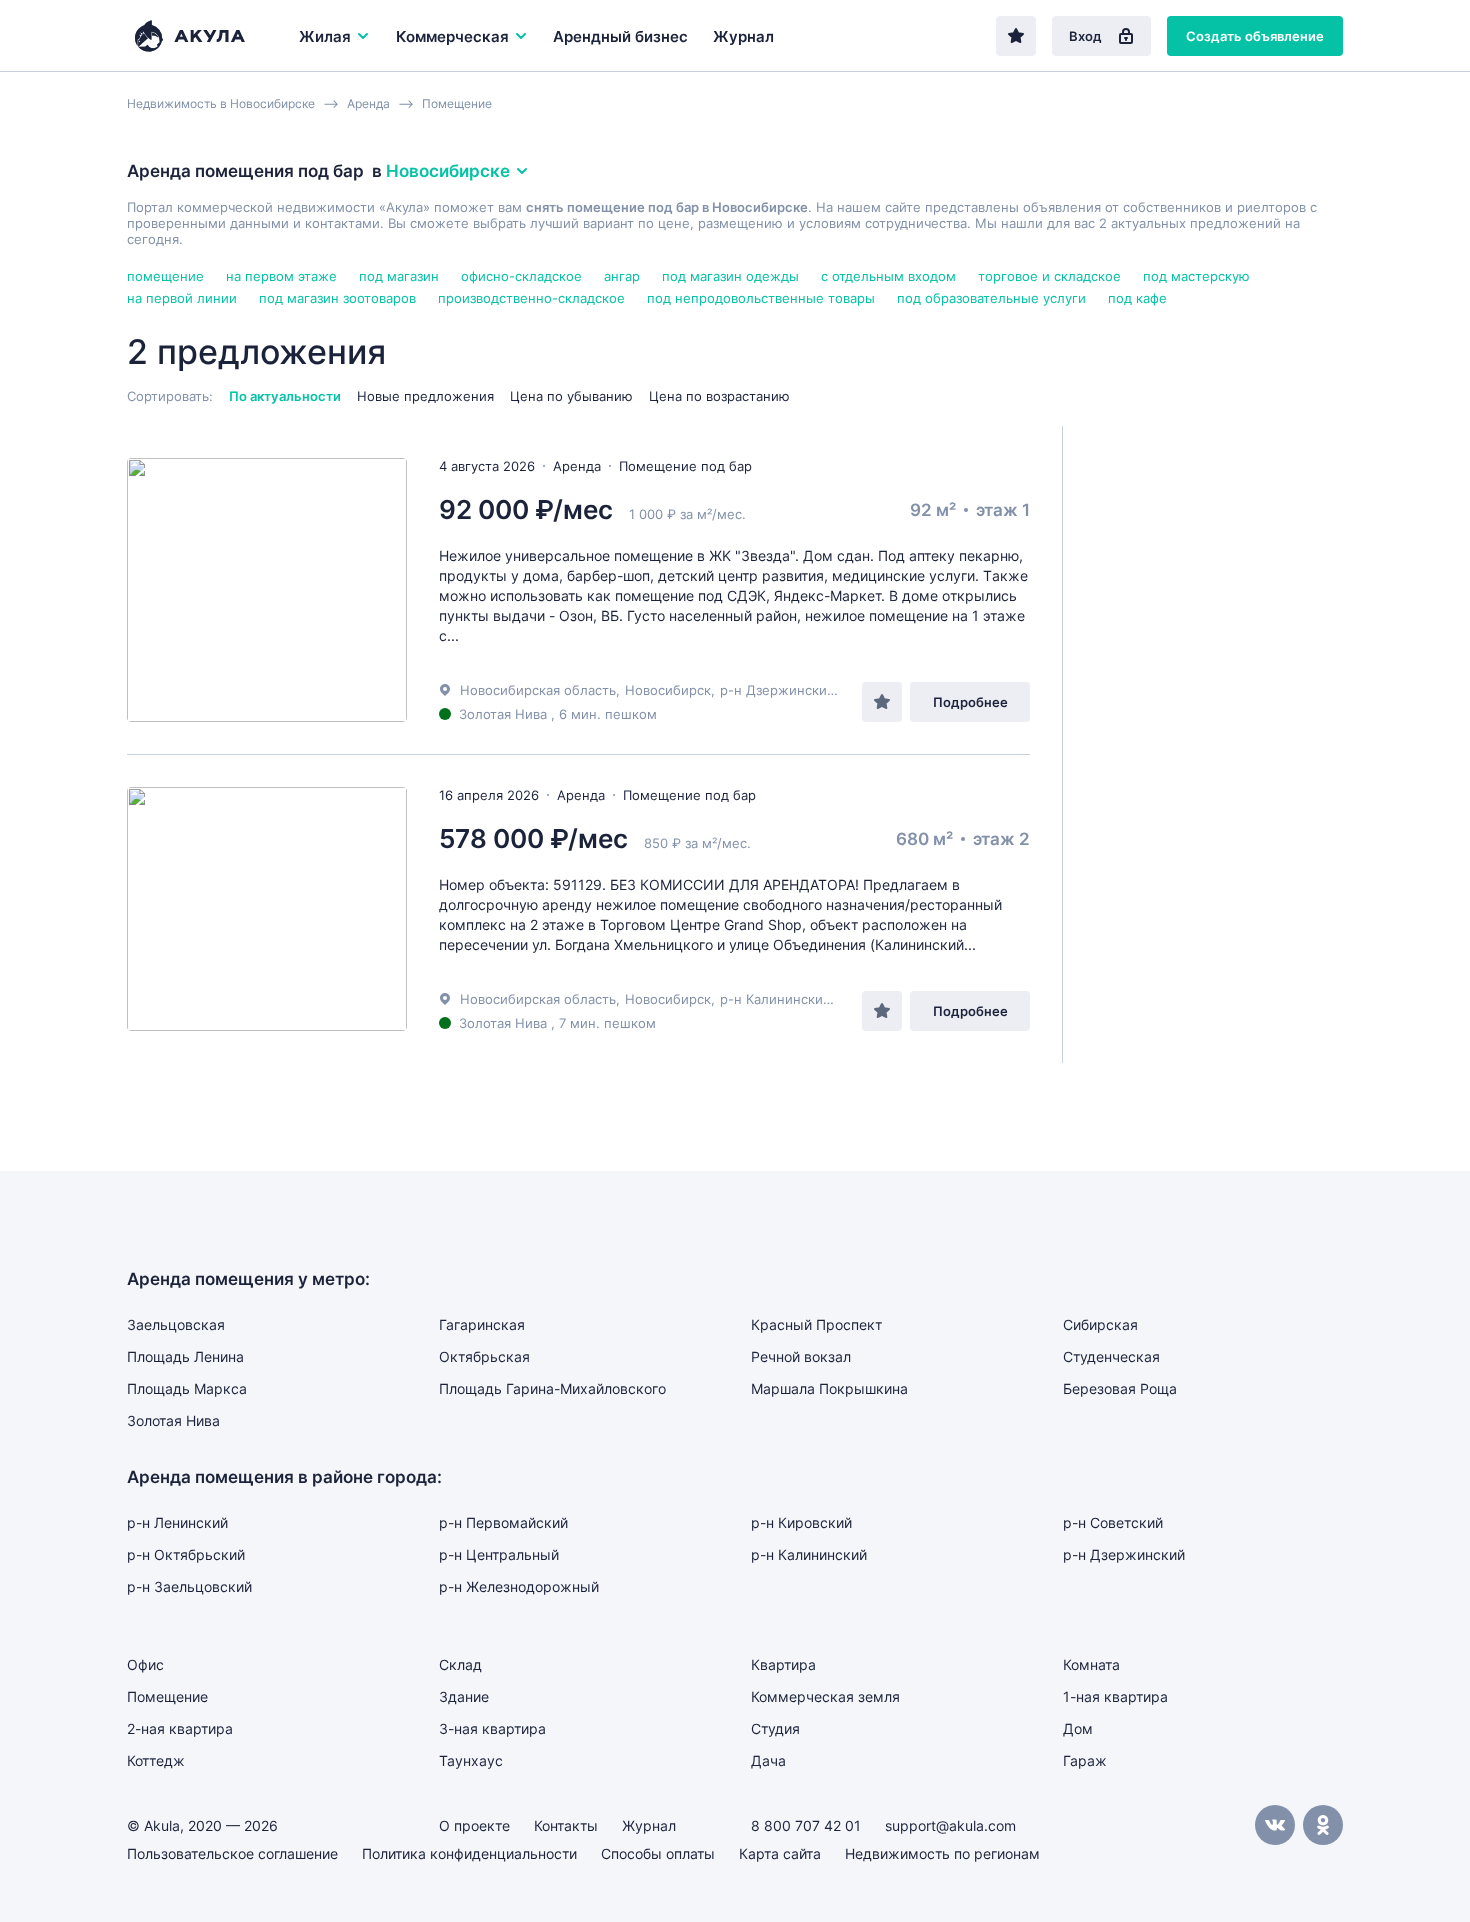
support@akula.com (950, 1825)
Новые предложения (425, 396)
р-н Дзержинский (777, 690)
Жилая (325, 36)
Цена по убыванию (571, 396)
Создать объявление (1255, 36)
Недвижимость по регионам (942, 1853)
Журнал (743, 36)
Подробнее (970, 702)
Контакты (566, 1825)
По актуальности (285, 396)
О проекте (474, 1825)
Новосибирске (448, 171)
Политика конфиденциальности (469, 1853)
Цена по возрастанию (719, 396)
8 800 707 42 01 (806, 1825)
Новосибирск (668, 690)
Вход (1085, 36)
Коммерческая (452, 36)
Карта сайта (780, 1853)
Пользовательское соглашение (232, 1853)
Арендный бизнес (620, 36)
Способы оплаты (658, 1853)
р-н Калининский (775, 999)
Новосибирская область (538, 690)
